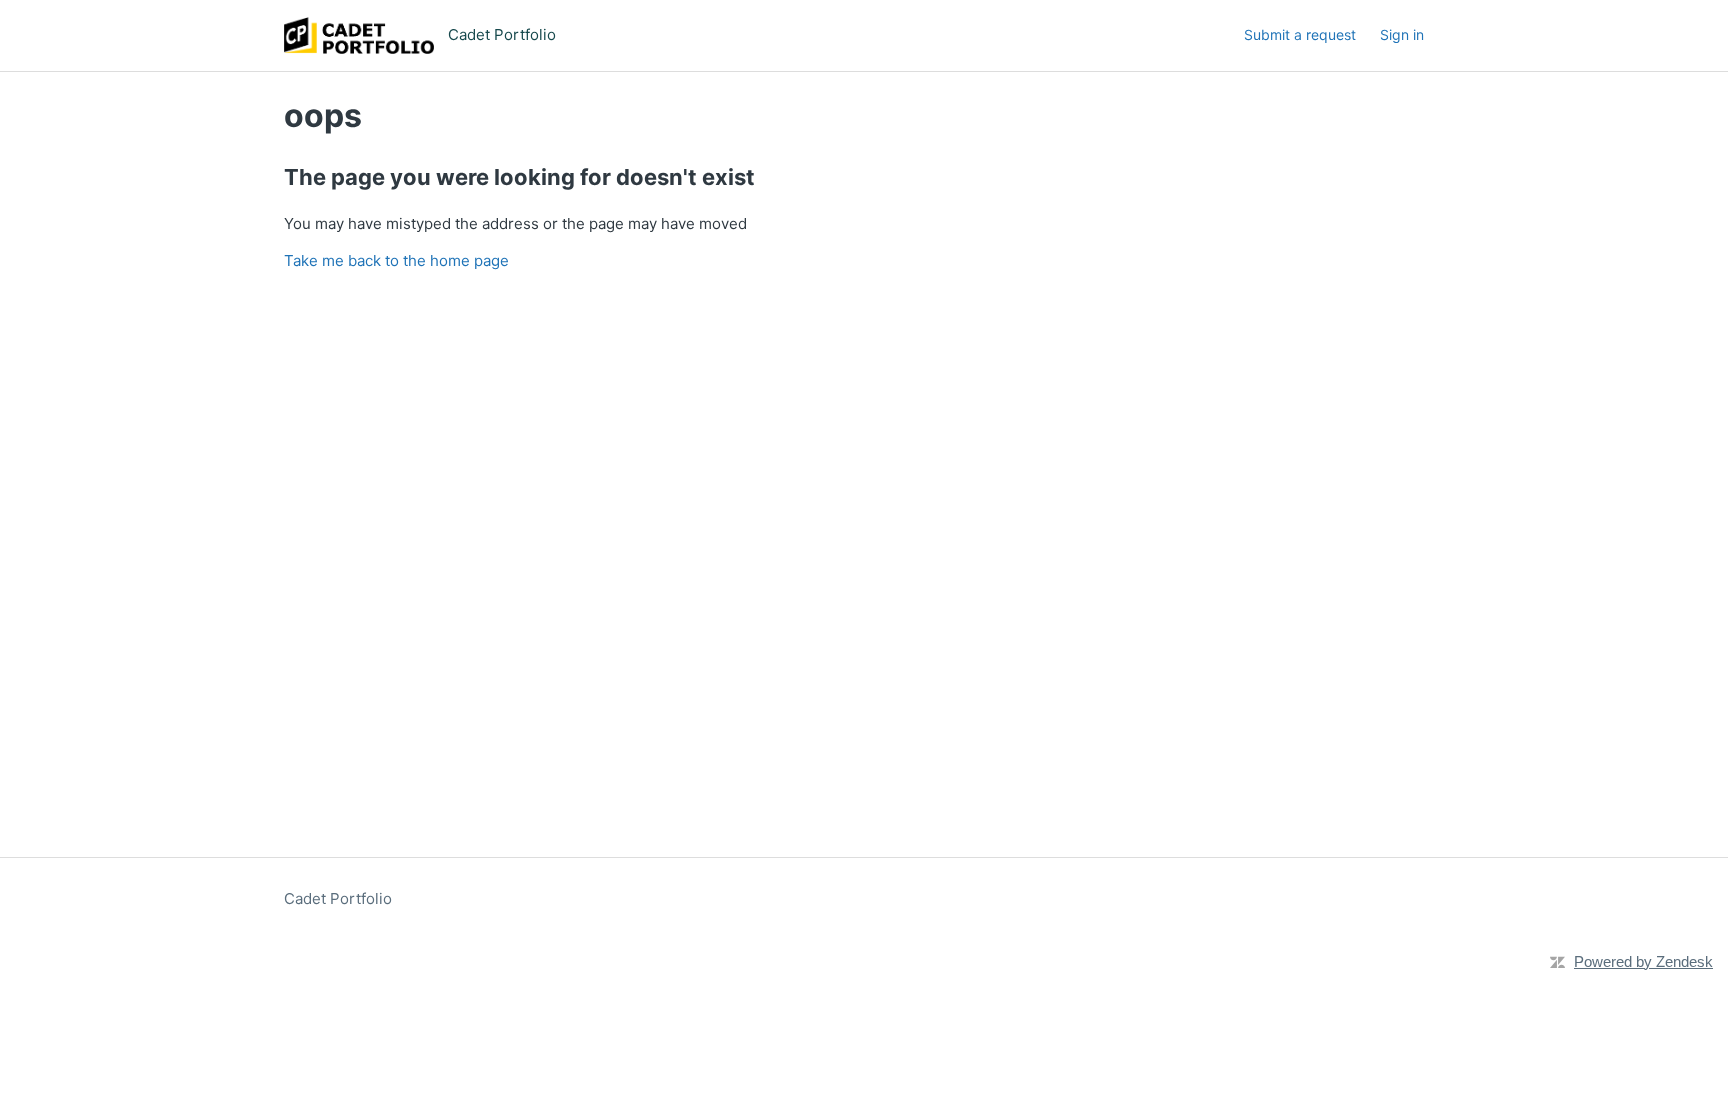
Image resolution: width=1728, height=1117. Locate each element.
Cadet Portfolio (338, 898)
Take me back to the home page (396, 260)
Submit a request (1300, 34)
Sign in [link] (1402, 34)
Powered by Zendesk (1643, 961)
